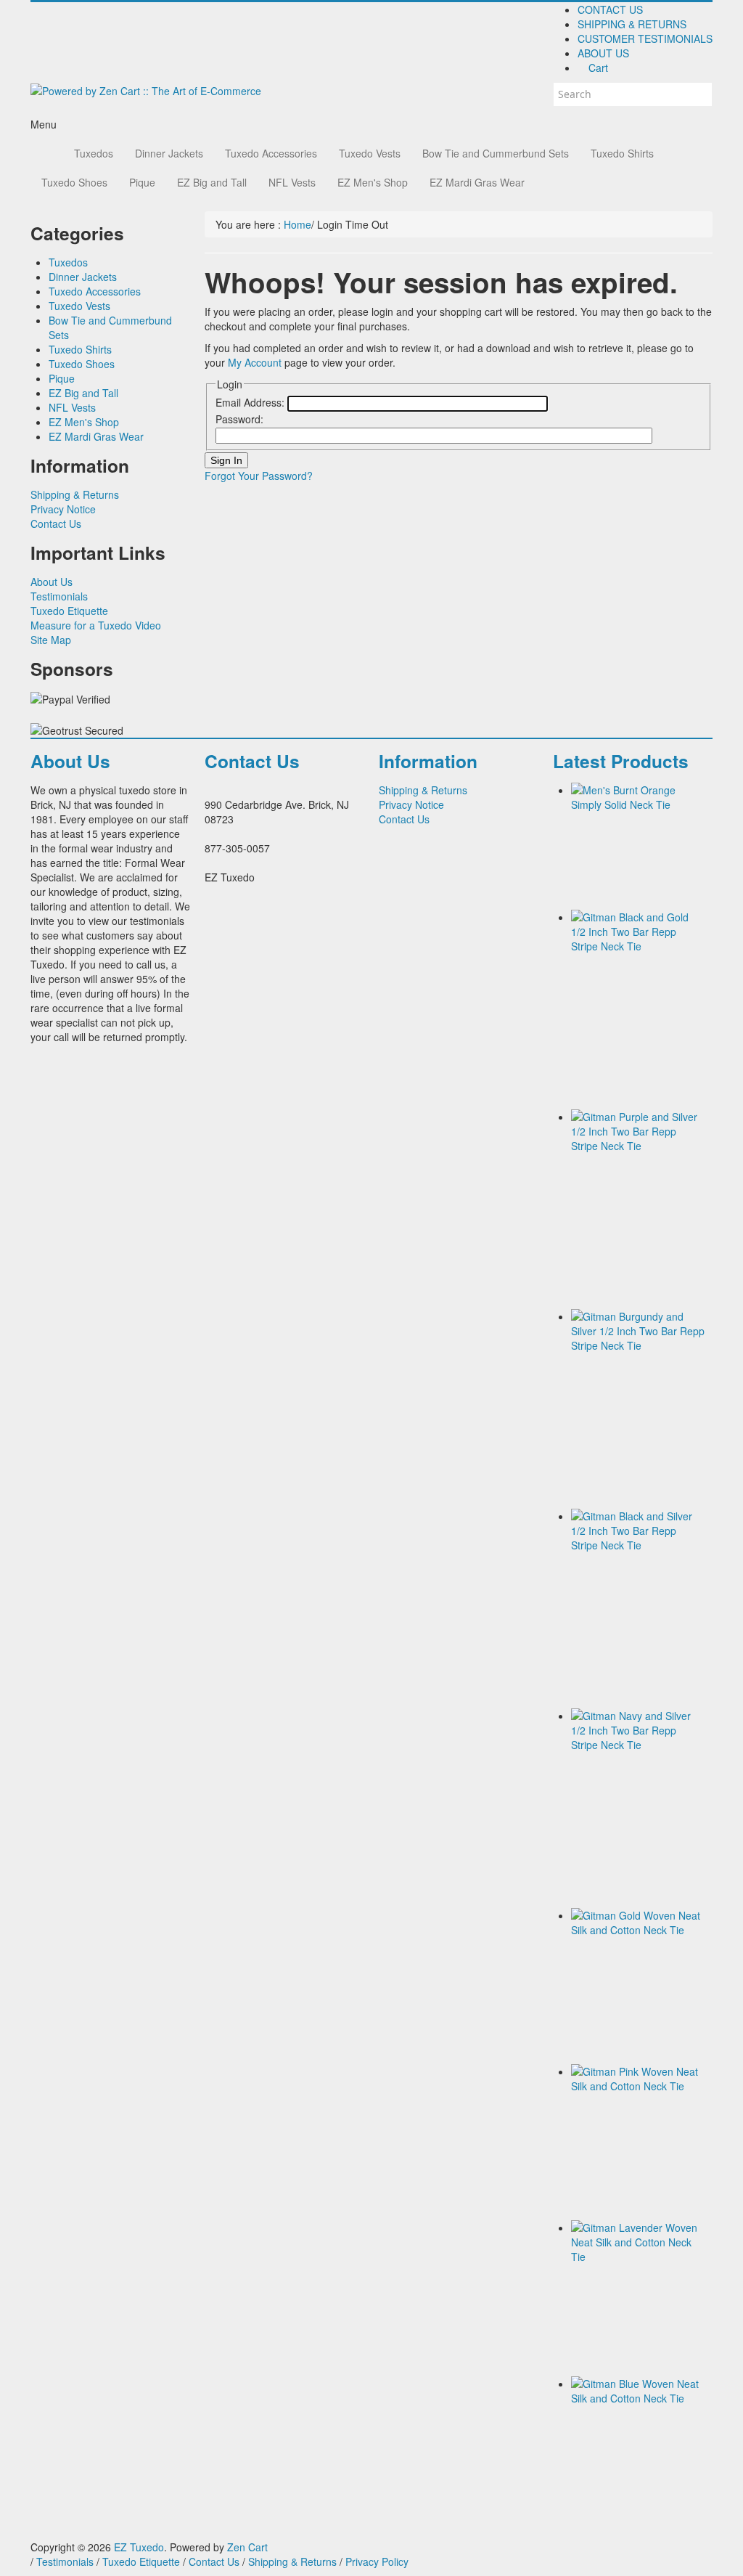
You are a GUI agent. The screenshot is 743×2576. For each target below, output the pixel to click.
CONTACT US (610, 9)
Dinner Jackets (169, 153)
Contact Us (56, 523)
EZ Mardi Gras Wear (477, 182)
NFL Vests (292, 182)
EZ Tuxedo (139, 2547)
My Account (255, 362)
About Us (52, 582)
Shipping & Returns (75, 494)
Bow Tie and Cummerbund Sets (496, 153)
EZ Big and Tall (212, 182)
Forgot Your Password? (259, 476)
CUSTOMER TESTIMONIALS (645, 38)
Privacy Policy (377, 2561)
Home (297, 224)
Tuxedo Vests (370, 153)
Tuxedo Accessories (271, 153)
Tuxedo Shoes (74, 182)
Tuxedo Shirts (622, 153)
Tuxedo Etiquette (69, 611)
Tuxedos (94, 153)
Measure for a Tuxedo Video (96, 625)
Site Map (51, 640)
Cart (597, 68)
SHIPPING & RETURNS (632, 24)
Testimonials (59, 596)
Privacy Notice (63, 509)
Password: (239, 419)
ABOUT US (603, 53)
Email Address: (250, 402)
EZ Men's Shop (373, 182)
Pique (142, 182)
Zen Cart (247, 2547)
